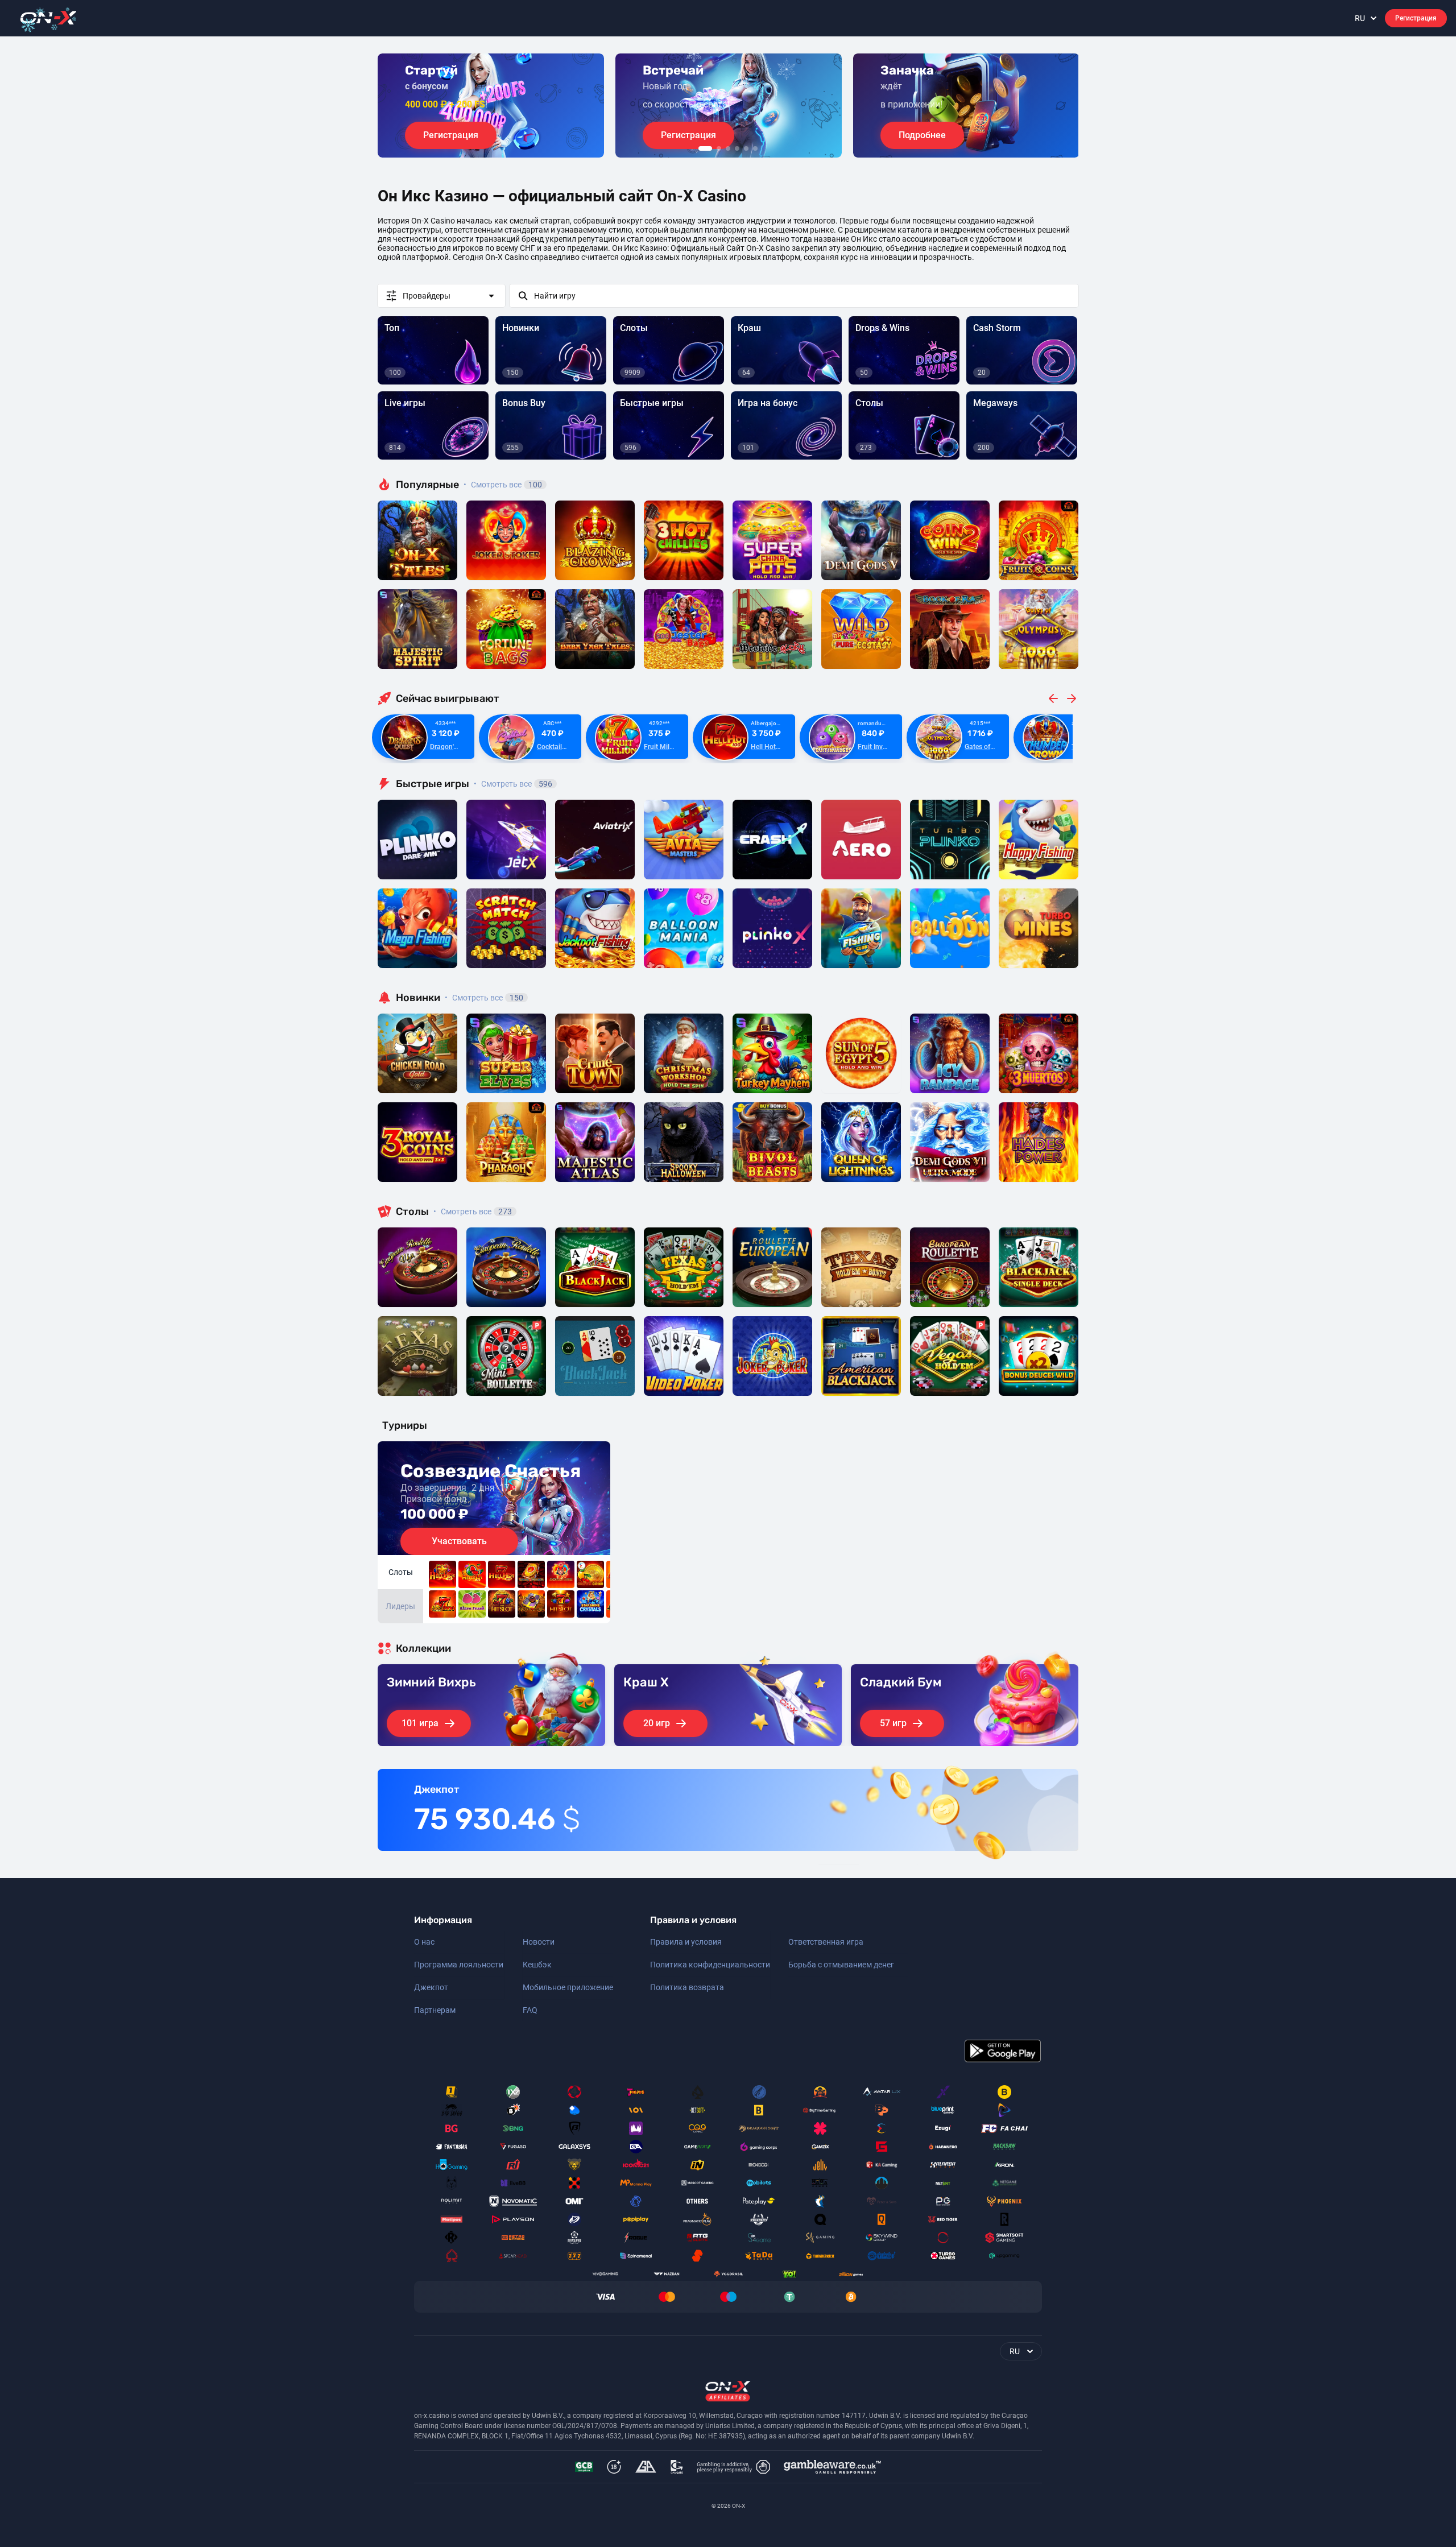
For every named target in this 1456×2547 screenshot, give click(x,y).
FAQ (530, 2010)
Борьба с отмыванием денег (841, 1965)
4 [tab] (737, 148)
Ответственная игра (826, 1942)
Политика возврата (687, 1987)
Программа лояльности (459, 1965)
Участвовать (459, 1541)
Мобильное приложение (568, 1987)
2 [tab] (719, 148)
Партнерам (435, 2010)
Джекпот (431, 1987)
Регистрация (1416, 18)
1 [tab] (705, 148)
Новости (539, 1942)
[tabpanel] (491, 106)
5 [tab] (746, 148)
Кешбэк (537, 1965)
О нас (424, 1942)
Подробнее (922, 135)
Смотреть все (503, 485)
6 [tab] (755, 148)
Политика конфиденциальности (710, 1965)
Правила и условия (686, 1942)
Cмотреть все (513, 784)
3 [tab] (728, 148)
